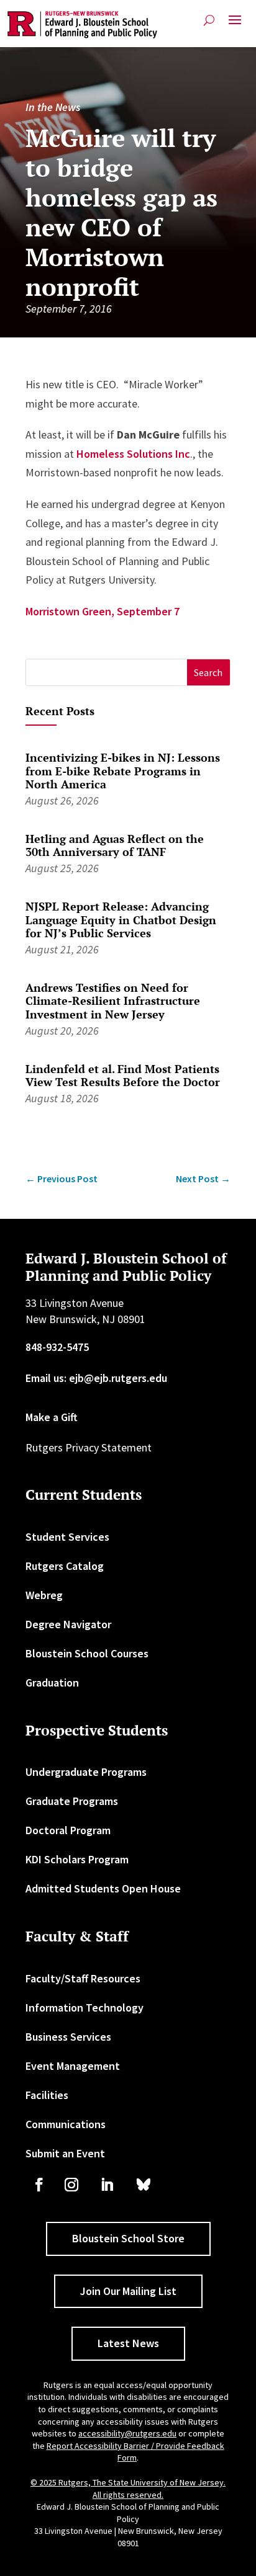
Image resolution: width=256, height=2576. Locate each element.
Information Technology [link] (85, 2008)
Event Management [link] (73, 2066)
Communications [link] (66, 2124)
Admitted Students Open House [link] (103, 1888)
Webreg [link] (44, 1595)
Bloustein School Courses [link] (87, 1653)
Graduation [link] (52, 1682)
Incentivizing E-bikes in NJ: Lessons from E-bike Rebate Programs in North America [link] (123, 771)
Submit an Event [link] (65, 2153)
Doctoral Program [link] (68, 1830)
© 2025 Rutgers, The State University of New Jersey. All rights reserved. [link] (128, 2489)
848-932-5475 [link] (57, 1347)
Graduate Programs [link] (72, 1801)
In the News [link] (53, 107)
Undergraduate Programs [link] (86, 1772)
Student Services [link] (67, 1537)
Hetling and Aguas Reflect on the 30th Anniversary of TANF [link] (115, 845)
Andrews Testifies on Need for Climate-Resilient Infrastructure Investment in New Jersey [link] (113, 1001)
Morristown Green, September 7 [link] (103, 611)
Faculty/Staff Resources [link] (83, 1978)
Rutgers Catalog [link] (65, 1566)
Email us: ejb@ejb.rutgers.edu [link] (96, 1378)
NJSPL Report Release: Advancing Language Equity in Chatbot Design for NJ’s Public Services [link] (121, 920)
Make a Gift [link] (52, 1417)
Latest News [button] (128, 2343)
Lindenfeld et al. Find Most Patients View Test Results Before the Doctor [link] (123, 1076)
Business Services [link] (68, 2037)
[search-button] (209, 20)
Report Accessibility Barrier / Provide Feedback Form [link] (135, 2452)
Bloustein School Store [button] (128, 2238)
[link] (82, 25)
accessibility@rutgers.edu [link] (127, 2433)
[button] (235, 25)
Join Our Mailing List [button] (128, 2291)
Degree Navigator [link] (68, 1624)
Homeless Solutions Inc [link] (133, 454)
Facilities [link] (47, 2095)
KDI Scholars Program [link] (77, 1859)
